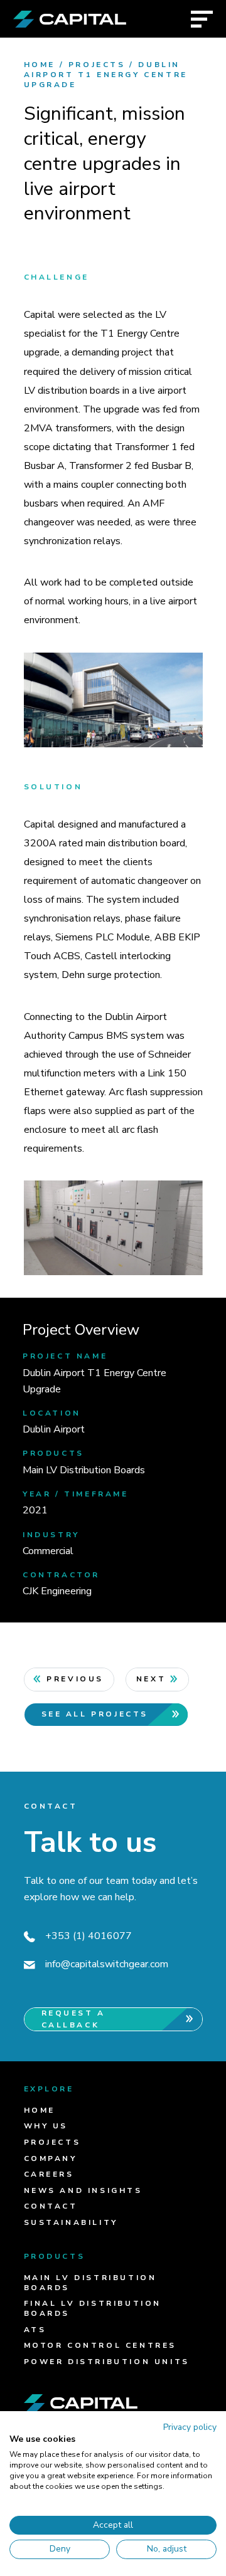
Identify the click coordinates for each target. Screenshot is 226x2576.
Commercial (48, 1551)
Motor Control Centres (100, 2345)
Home (40, 65)
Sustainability (71, 2222)
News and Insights (83, 2190)
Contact (51, 2206)
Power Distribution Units (107, 2362)
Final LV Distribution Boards (93, 2308)
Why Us (46, 2126)
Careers (49, 2174)
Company (51, 2158)
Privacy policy (190, 2427)
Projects (97, 65)
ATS (35, 2330)
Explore (49, 2089)
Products (55, 2256)
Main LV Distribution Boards (84, 1470)
